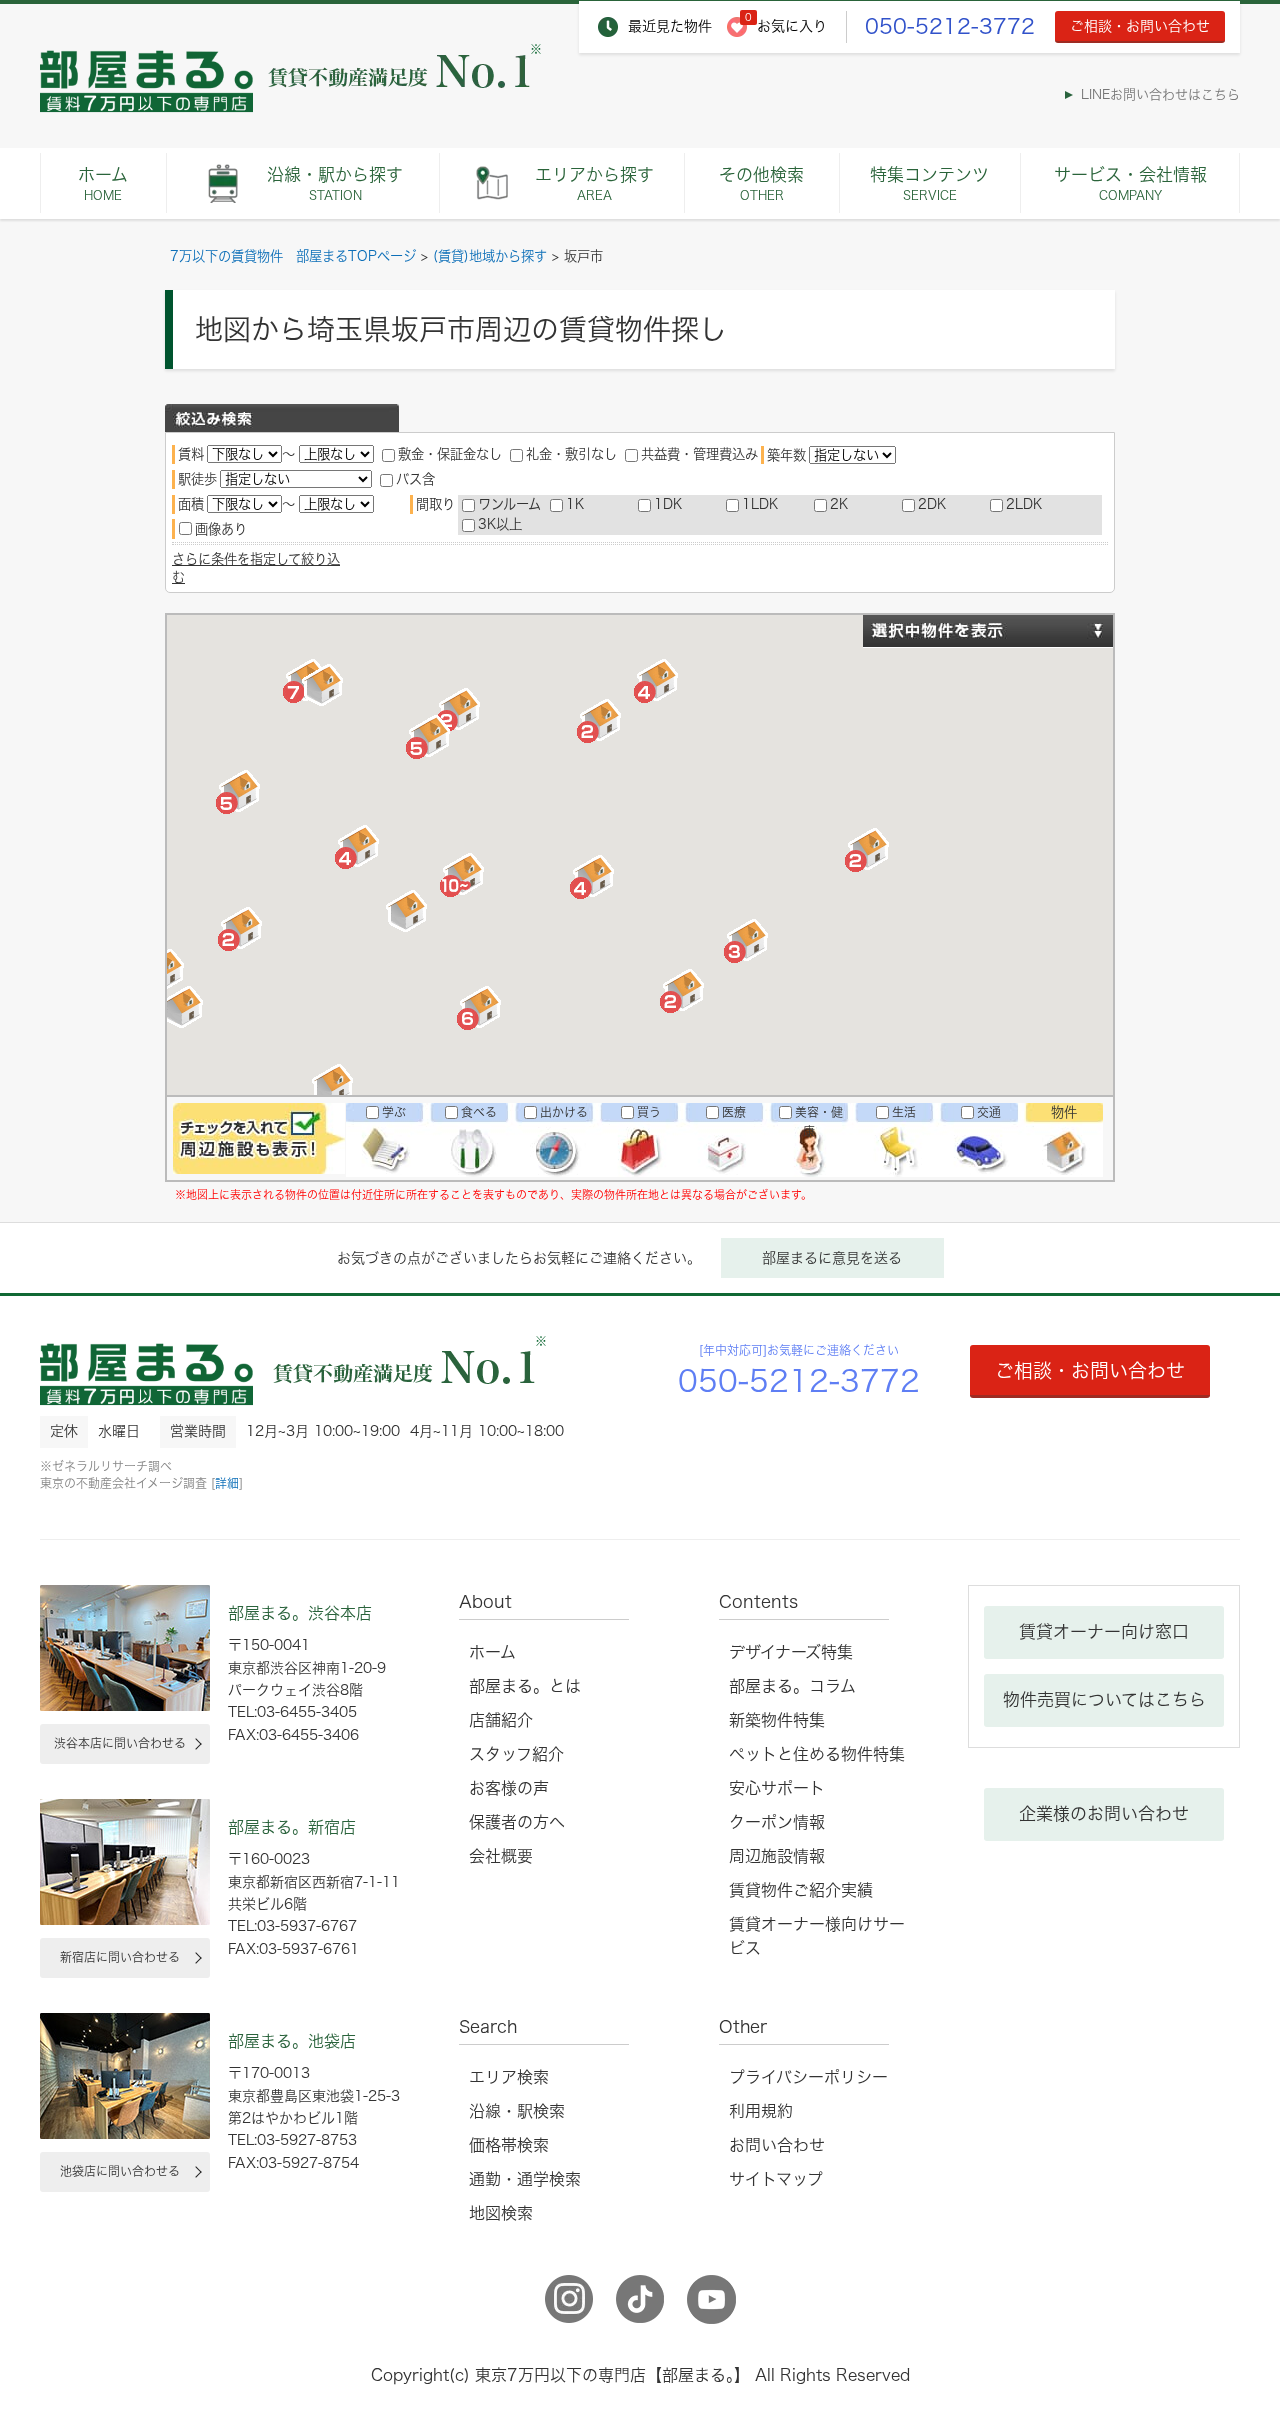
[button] (240, 794)
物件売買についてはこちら (1104, 1699)
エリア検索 (509, 2077)
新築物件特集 (777, 1720)
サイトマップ (776, 2179)
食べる (479, 1112)
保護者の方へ (517, 1822)
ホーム (103, 183)
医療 (734, 1112)
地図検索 (501, 2213)
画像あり (221, 529)
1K (575, 504)
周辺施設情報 (777, 1856)
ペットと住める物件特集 (817, 1754)
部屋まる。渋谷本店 (300, 1613)
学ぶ (394, 1112)
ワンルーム (509, 504)
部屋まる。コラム (792, 1686)
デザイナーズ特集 (791, 1652)
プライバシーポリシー (808, 2077)
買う (649, 1112)
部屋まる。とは (525, 1686)
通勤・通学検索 (525, 2179)
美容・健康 (819, 1121)
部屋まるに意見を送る (832, 1258)
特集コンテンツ (929, 183)
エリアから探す (594, 183)
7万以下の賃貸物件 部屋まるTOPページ (293, 256)
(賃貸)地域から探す (490, 256)
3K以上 (500, 524)
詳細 (227, 1483)
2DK (932, 504)
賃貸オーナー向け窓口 (1104, 1631)
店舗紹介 (501, 1720)
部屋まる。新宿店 (292, 1827)
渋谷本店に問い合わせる (120, 1743)
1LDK (760, 504)
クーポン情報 (777, 1822)
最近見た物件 (670, 26)
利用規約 (761, 2111)
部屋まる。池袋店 (292, 2041)
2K (839, 504)
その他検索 (761, 183)
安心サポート (777, 1788)
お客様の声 (509, 1788)
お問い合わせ (777, 2145)
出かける (564, 1112)
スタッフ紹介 (516, 1754)
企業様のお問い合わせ (1104, 1813)
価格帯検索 (509, 2145)
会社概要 (501, 1856)
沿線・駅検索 (517, 2111)
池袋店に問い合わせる (120, 2171)
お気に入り (792, 26)
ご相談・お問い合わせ (1140, 26)
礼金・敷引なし (571, 454)
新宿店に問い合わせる (120, 1957)
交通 (989, 1112)
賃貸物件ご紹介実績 (801, 1890)
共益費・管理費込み (699, 454)
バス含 (415, 479)
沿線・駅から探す (335, 183)
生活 (904, 1112)
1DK (668, 504)
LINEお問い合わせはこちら (1160, 94)
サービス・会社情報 (1130, 183)
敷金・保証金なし (450, 454)
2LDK (1024, 504)
